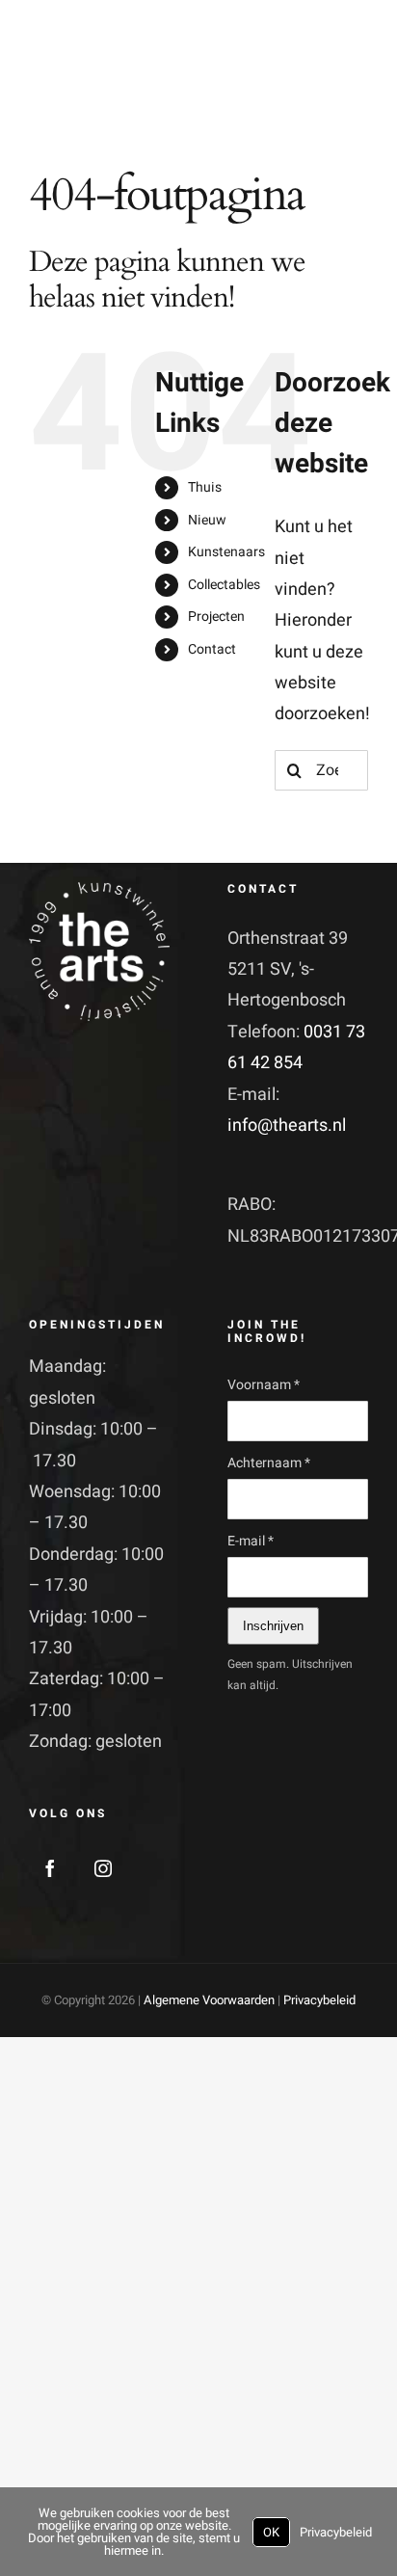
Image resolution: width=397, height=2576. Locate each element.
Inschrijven (273, 1626)
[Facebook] (50, 1868)
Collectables (224, 585)
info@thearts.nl (287, 1126)
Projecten (216, 617)
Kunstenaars (226, 552)
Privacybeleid (319, 2000)
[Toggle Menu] (352, 79)
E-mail (251, 1541)
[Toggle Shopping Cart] (269, 78)
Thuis (205, 487)
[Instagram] (103, 1868)
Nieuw (207, 520)
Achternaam (269, 1463)
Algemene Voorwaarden (209, 2000)
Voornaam (264, 1385)
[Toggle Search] (307, 78)
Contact (212, 649)
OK (271, 2532)
